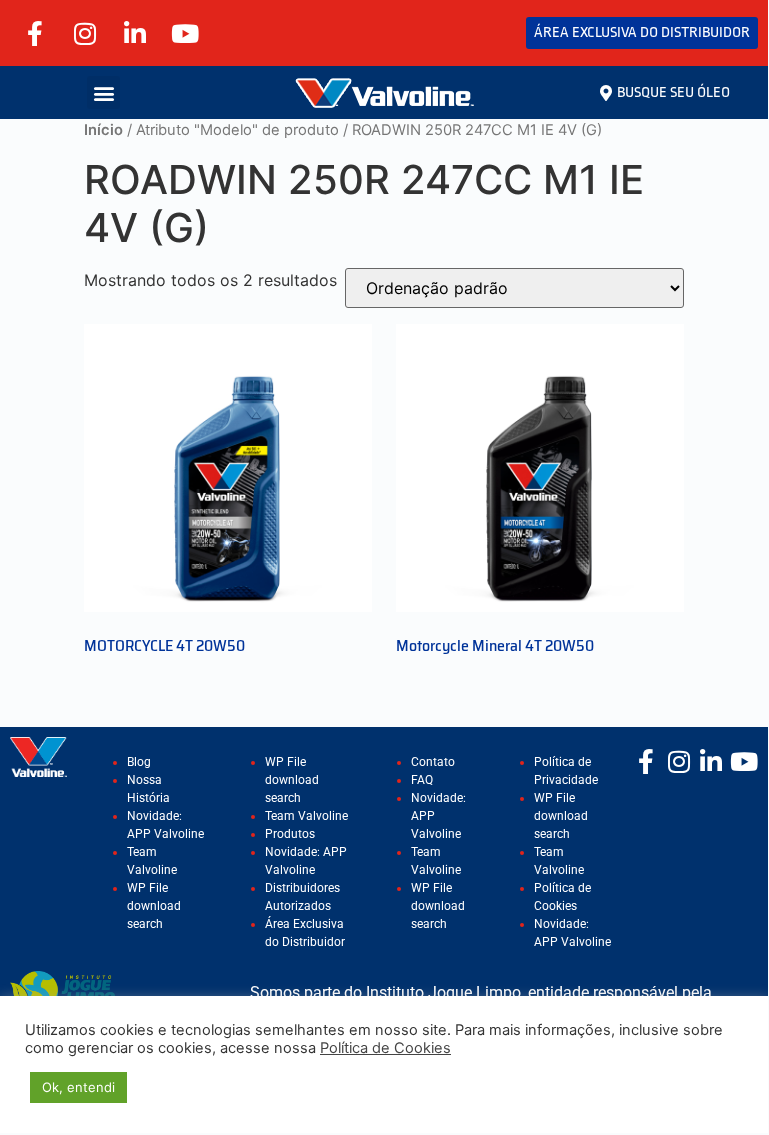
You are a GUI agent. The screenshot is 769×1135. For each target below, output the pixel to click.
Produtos (290, 834)
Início (103, 130)
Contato (433, 762)
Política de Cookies (385, 1048)
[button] (103, 92)
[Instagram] (85, 33)
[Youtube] (185, 33)
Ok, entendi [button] (78, 1087)
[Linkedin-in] (135, 33)
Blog (139, 762)
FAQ (422, 780)
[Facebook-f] (35, 33)
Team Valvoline (306, 816)
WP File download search (154, 906)
